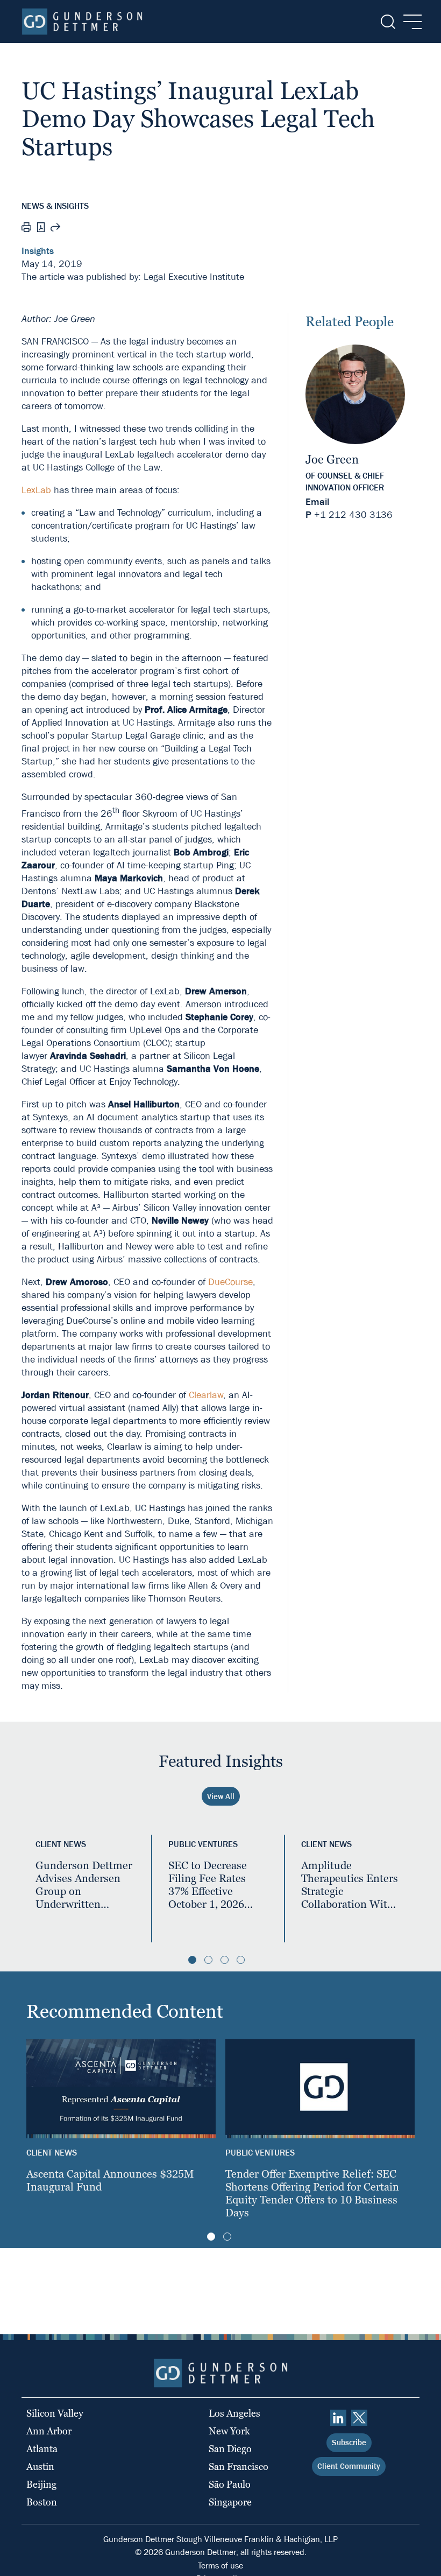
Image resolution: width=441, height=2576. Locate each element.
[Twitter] (359, 2418)
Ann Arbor (49, 2431)
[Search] (387, 22)
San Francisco (239, 2466)
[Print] (26, 229)
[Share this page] (55, 229)
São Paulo (230, 2484)
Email (317, 502)
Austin (40, 2466)
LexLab (36, 490)
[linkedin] (338, 2418)
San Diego (230, 2449)
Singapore (230, 2502)
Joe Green (332, 459)
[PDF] (41, 229)
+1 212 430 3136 (353, 515)
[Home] (82, 22)
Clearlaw (206, 1395)
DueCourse (230, 1282)
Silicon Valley (55, 2413)
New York (229, 2431)
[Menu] (410, 22)
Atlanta (42, 2449)
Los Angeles (234, 2413)
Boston (42, 2502)
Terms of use (220, 2566)
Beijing (41, 2484)
